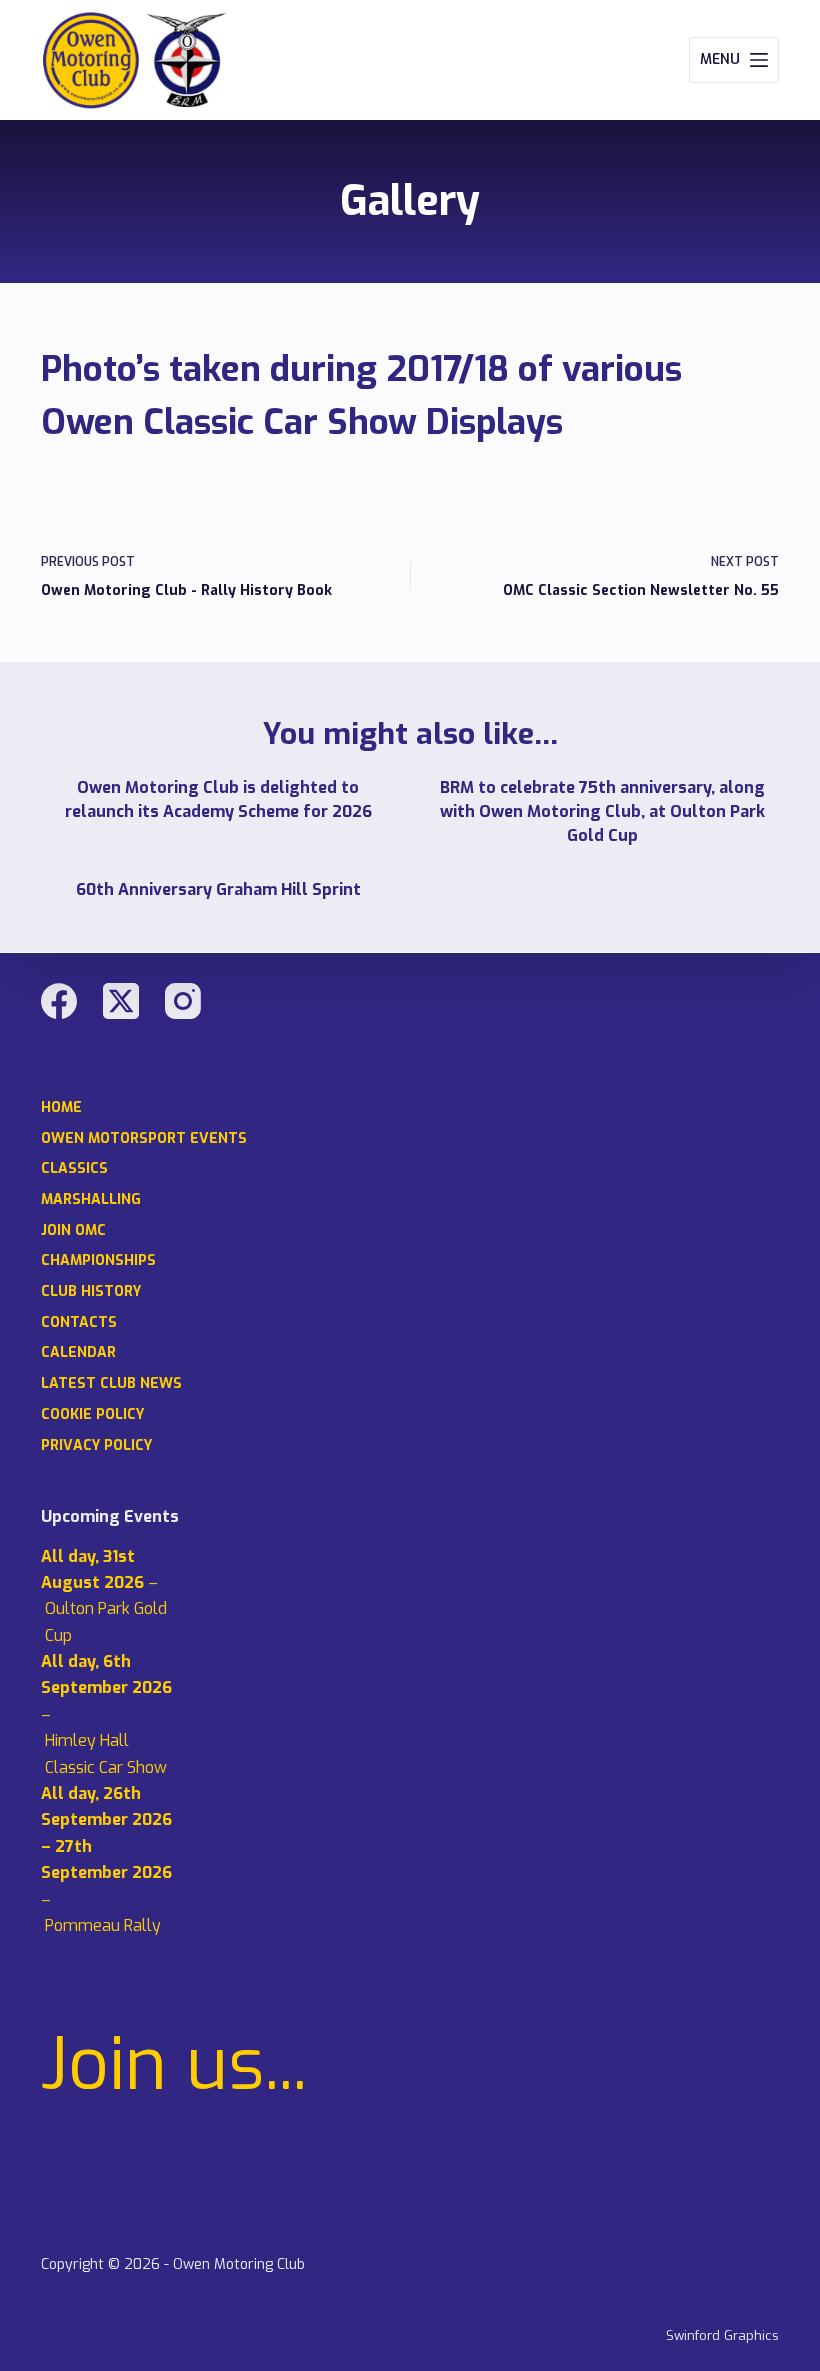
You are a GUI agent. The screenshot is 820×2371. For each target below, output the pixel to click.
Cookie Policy (92, 1415)
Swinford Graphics (722, 2335)
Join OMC (73, 1231)
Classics (74, 1169)
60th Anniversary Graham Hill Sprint (218, 889)
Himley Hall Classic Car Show (106, 1753)
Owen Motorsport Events (144, 1139)
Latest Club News (111, 1384)
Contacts (79, 1323)
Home (61, 1108)
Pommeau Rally (103, 1925)
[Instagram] (183, 1001)
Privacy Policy (96, 1446)
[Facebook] (59, 1001)
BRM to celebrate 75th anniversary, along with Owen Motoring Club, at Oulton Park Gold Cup (602, 811)
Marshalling (91, 1200)
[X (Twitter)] (121, 1001)
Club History (91, 1292)
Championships (98, 1261)
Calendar (78, 1353)
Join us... (174, 2065)
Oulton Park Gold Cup (106, 1621)
